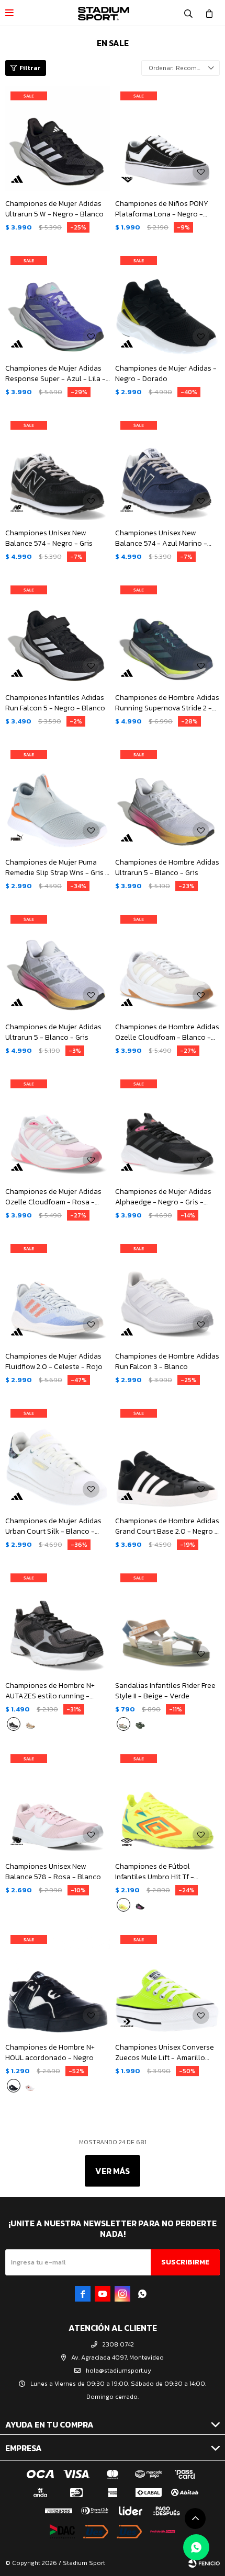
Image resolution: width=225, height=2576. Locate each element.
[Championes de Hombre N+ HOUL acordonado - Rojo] (30, 2086)
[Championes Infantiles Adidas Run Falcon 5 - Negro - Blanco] (58, 632)
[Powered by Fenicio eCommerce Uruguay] (204, 2563)
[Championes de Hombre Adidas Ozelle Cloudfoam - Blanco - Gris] (167, 962)
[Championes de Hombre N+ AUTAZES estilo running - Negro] (58, 1620)
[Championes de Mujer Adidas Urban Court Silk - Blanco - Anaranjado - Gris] (58, 1456)
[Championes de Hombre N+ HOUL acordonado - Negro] (58, 1982)
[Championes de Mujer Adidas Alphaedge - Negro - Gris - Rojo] (167, 1126)
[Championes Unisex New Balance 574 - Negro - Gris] (58, 468)
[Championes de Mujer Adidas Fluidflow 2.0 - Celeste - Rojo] (58, 1291)
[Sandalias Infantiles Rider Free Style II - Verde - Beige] (140, 1724)
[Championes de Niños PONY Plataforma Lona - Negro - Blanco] (167, 139)
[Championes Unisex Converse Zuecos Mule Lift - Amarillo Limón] (167, 1982)
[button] (188, 13)
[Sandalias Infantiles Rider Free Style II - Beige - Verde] (167, 1620)
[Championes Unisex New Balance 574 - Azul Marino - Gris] (167, 468)
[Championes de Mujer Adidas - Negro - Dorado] (167, 303)
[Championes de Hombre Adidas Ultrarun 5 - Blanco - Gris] (167, 797)
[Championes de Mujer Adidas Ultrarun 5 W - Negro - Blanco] (58, 139)
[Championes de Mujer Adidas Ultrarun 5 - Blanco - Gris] (58, 962)
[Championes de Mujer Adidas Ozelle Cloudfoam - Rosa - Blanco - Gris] (58, 1126)
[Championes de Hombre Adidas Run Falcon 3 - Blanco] (167, 1291)
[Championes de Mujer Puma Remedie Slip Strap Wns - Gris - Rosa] (58, 797)
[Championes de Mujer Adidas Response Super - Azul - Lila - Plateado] (58, 303)
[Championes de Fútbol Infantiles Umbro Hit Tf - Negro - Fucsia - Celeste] (140, 1905)
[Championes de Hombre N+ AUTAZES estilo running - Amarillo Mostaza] (30, 1724)
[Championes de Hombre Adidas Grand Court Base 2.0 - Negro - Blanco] (167, 1456)
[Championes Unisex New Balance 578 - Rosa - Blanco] (58, 1801)
